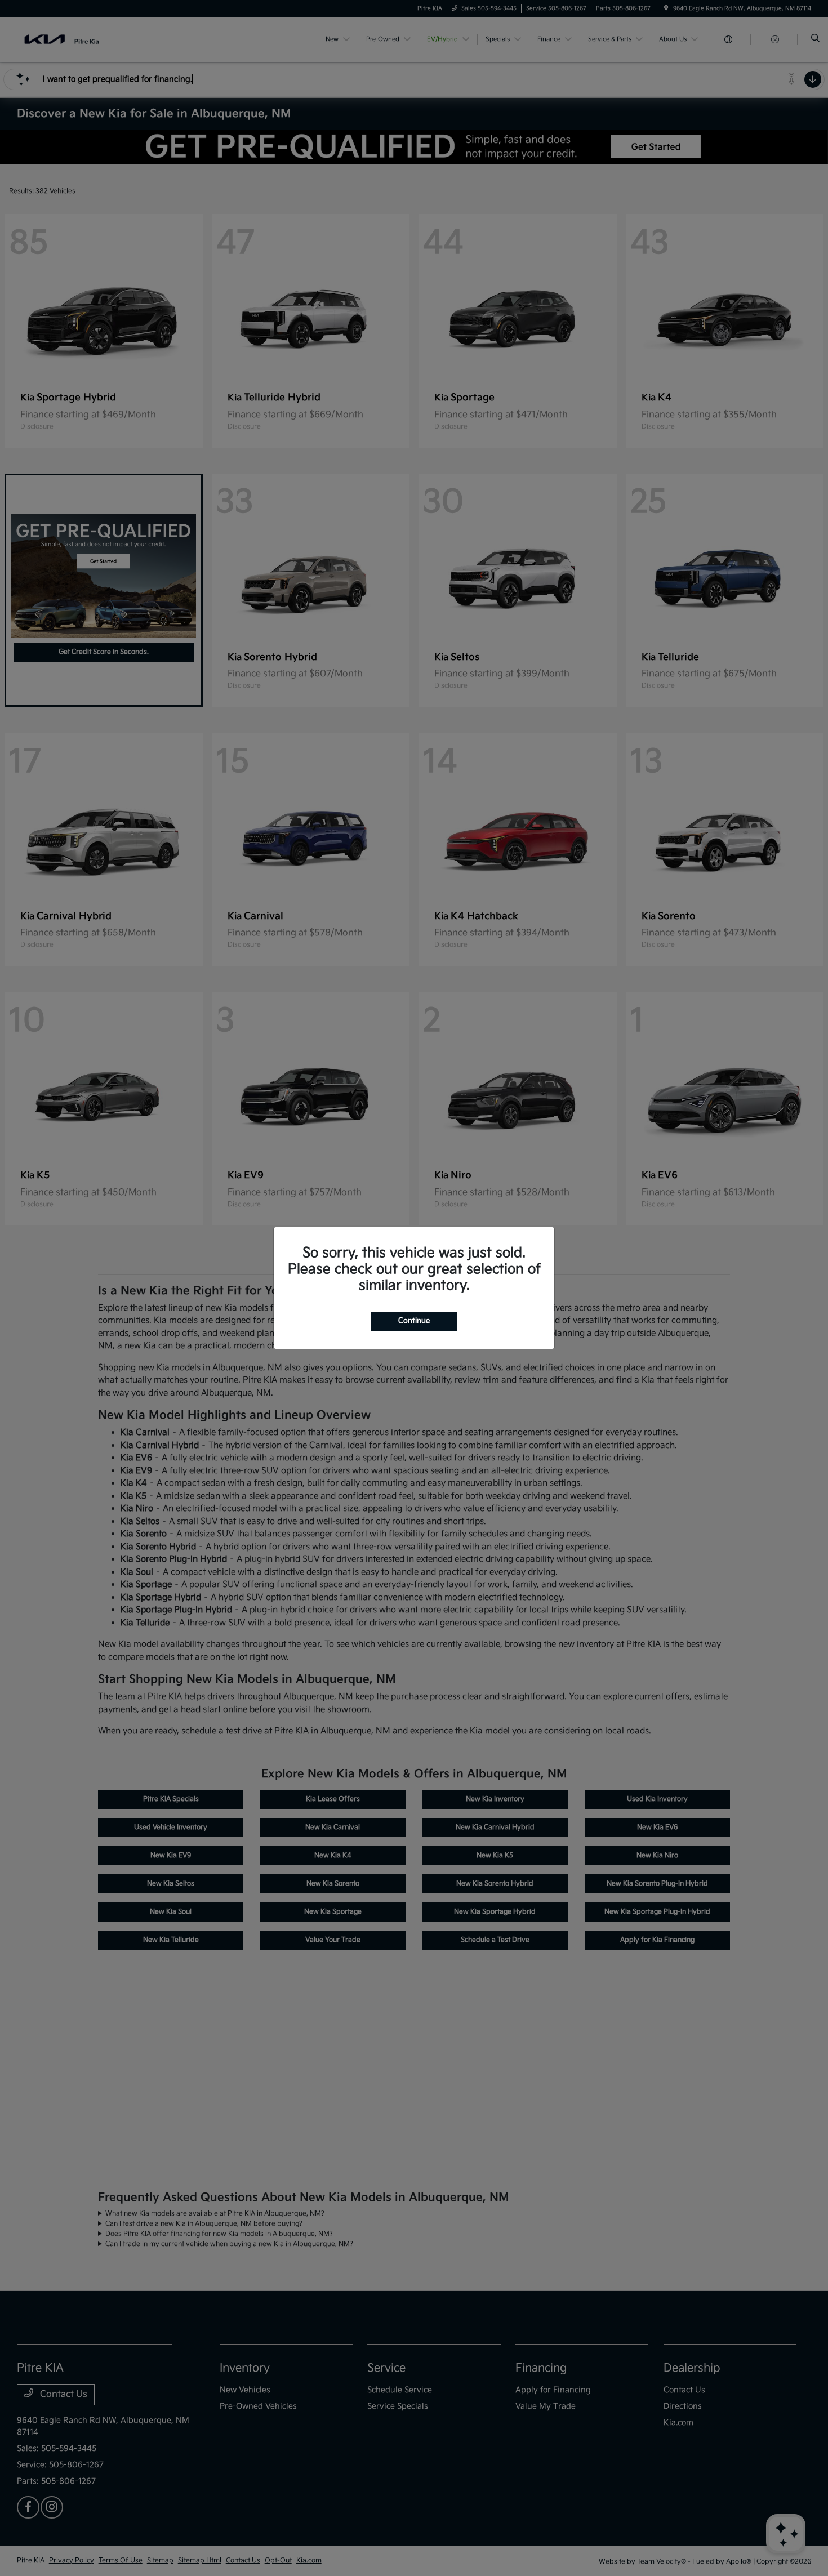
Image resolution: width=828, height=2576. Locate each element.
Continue (414, 1321)
